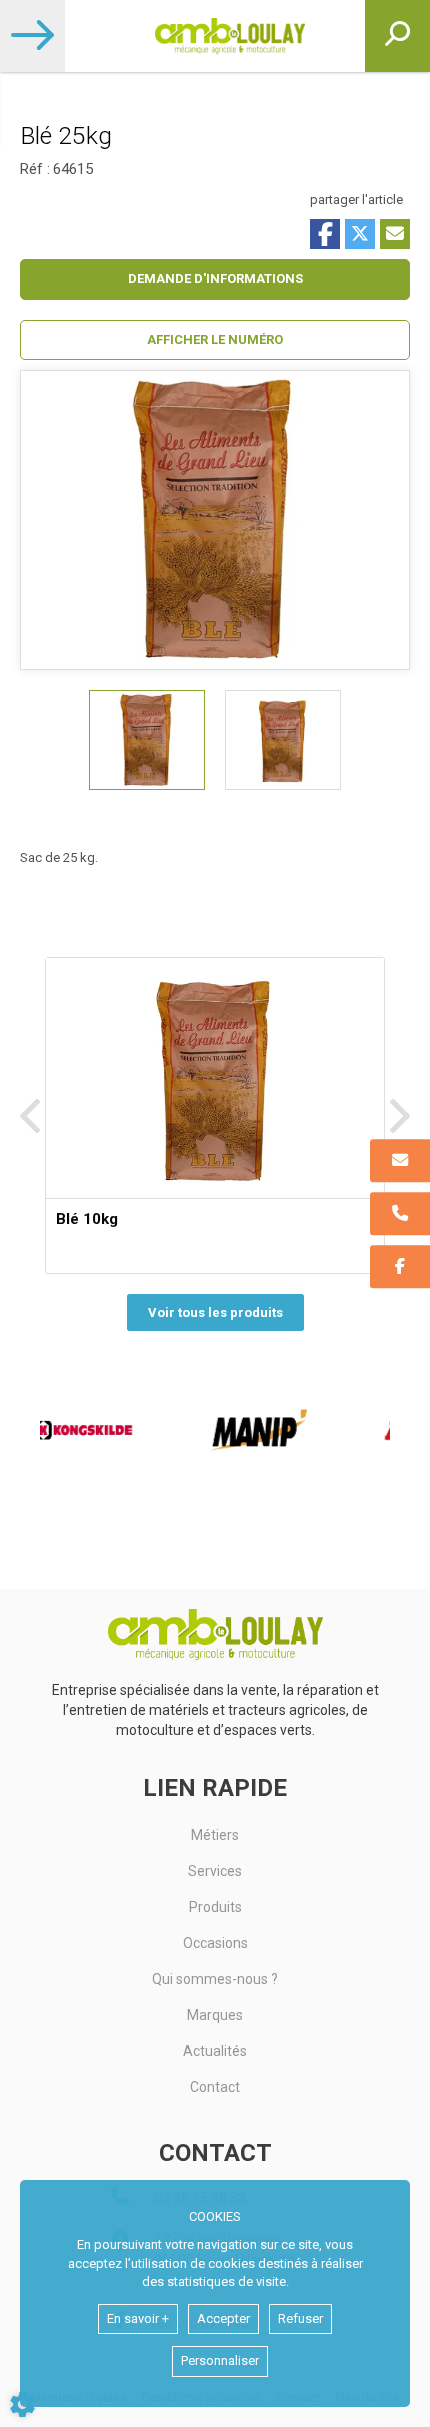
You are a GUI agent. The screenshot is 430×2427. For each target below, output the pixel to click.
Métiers (215, 1835)
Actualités (215, 2051)
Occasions (215, 1943)
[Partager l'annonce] (395, 234)
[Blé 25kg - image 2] (283, 740)
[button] (215, 340)
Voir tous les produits (215, 1312)
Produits (215, 1907)
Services (215, 1871)
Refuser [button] (300, 2318)
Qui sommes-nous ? (215, 1979)
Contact (215, 2087)
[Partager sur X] (360, 234)
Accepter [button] (223, 2318)
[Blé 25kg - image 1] (147, 740)
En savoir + (138, 2318)
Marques (215, 2015)
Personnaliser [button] (220, 2360)
